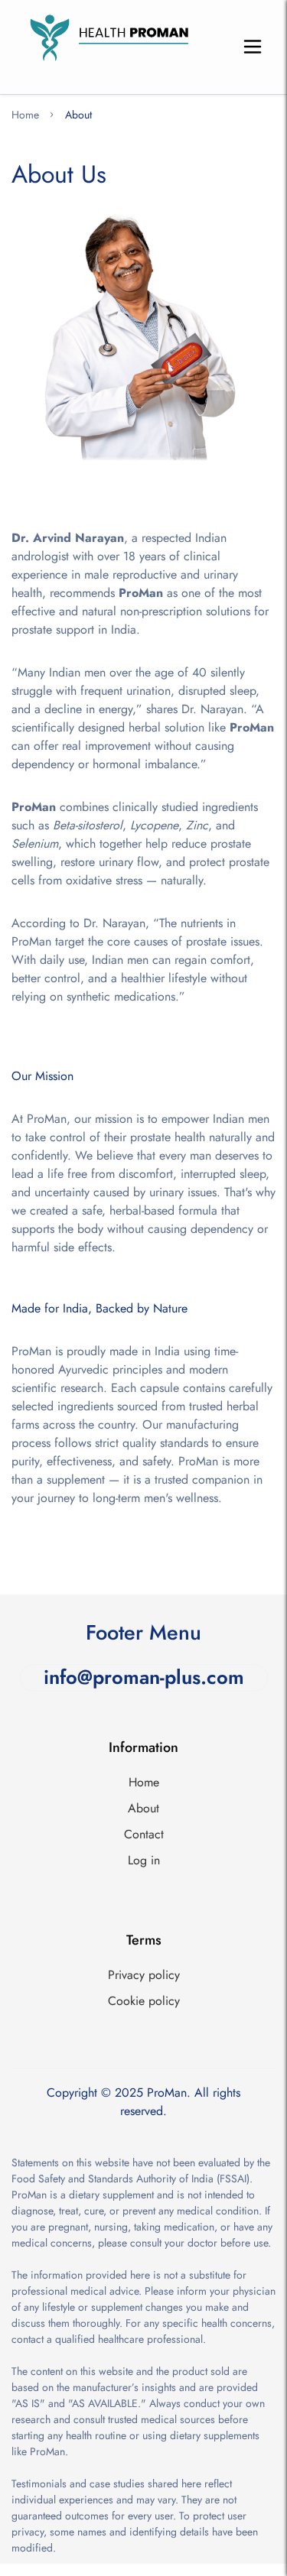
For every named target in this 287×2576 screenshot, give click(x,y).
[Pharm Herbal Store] (106, 47)
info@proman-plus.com (144, 1678)
